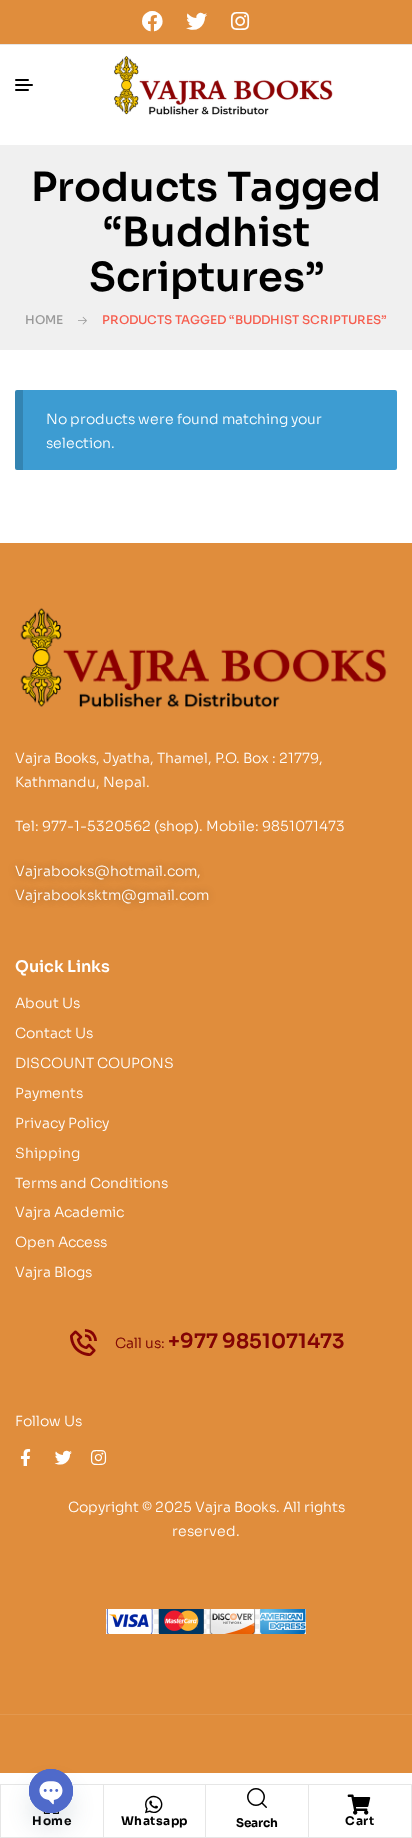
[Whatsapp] (154, 1805)
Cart (359, 1820)
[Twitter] (196, 21)
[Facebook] (153, 21)
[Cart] (360, 1805)
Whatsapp (154, 1820)
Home (44, 319)
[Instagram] (240, 21)
